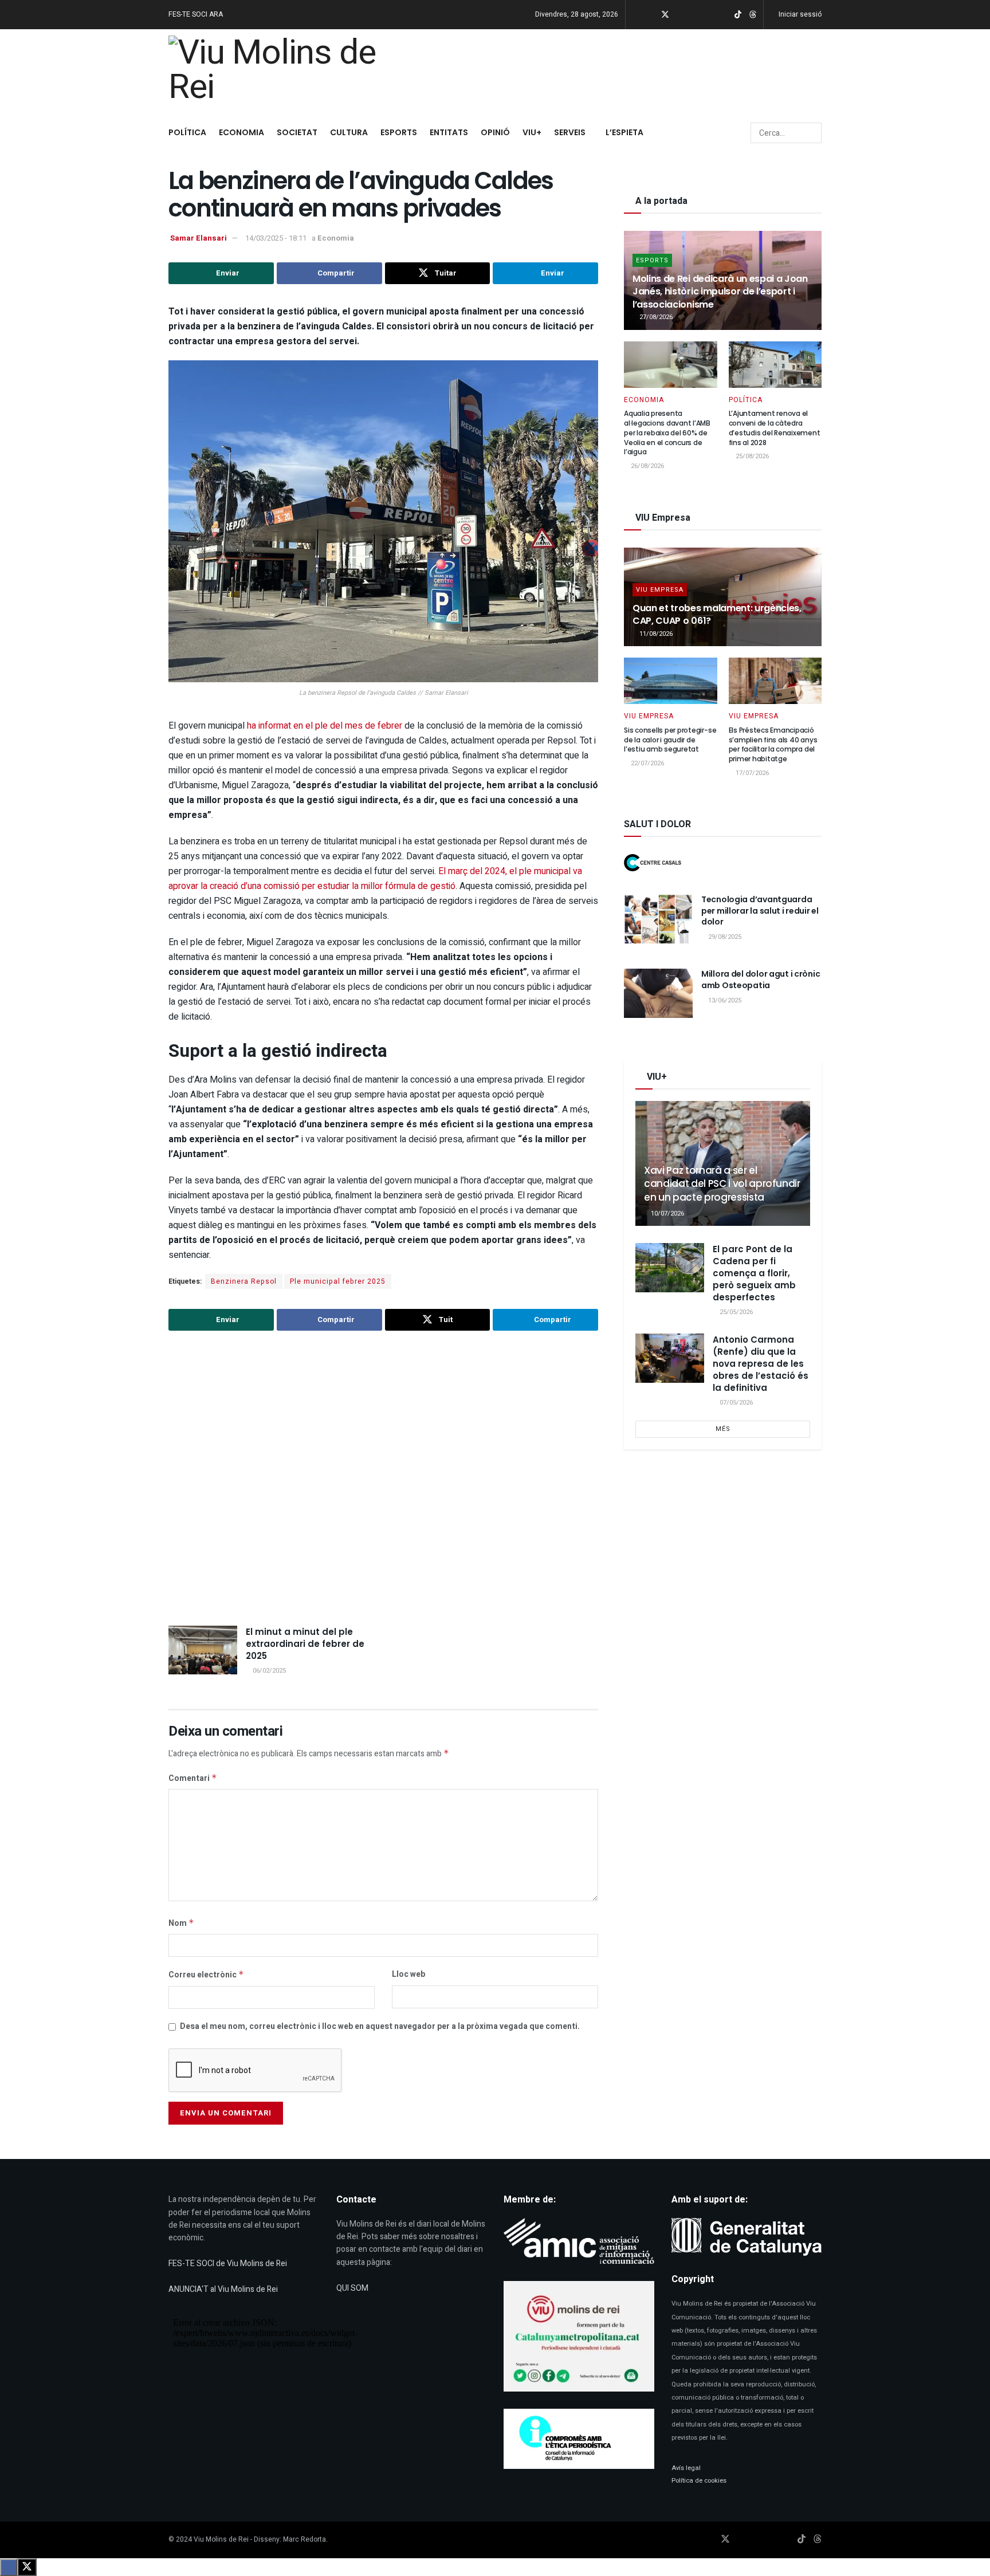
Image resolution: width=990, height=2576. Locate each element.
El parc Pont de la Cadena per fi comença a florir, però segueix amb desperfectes (754, 1273)
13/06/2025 (724, 1000)
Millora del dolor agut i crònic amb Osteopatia (761, 980)
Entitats (449, 132)
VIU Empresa (660, 590)
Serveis (570, 132)
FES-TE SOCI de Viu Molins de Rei (228, 2264)
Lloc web (408, 1974)
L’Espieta (624, 132)
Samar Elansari (199, 238)
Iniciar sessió (799, 14)
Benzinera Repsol (244, 1281)
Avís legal (686, 2468)
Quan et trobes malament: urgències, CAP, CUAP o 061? (717, 614)
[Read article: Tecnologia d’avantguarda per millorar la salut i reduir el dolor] (658, 919)
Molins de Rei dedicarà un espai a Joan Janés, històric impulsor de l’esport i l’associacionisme (720, 292)
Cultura (349, 132)
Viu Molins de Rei (221, 2539)
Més (723, 1429)
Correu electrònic (206, 1975)
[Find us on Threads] (753, 15)
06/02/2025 (268, 1671)
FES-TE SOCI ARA (196, 14)
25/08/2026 (751, 456)
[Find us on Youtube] (695, 15)
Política (187, 132)
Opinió (495, 132)
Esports (399, 132)
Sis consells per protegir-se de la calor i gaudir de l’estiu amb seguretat (670, 740)
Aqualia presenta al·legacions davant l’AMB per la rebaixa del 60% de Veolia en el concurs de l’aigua (667, 432)
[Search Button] (812, 133)
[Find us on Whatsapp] (723, 15)
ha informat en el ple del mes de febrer (326, 726)
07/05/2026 (735, 1403)
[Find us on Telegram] (709, 15)
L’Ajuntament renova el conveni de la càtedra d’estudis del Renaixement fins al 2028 (775, 428)
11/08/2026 (655, 634)
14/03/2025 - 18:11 (276, 238)
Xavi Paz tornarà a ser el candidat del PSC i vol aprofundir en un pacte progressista (722, 1184)
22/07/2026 (647, 763)
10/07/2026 (667, 1214)
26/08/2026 (647, 466)
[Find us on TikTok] (738, 15)
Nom (181, 1923)
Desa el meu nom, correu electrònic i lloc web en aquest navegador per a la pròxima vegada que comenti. (380, 2026)
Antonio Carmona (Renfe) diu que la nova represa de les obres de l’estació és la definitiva (761, 1364)
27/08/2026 (655, 317)
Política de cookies (699, 2481)
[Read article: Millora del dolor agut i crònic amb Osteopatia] (658, 993)
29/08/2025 (724, 937)
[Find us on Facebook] (650, 15)
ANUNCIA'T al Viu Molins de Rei (223, 2289)
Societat (297, 132)
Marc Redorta (305, 2539)
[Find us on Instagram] (680, 15)
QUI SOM (352, 2288)
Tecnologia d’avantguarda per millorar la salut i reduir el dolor (760, 911)
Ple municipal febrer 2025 (338, 1281)
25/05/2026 (735, 1312)
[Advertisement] (383, 1480)
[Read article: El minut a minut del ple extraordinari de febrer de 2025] (203, 1650)
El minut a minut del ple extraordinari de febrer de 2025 (305, 1644)
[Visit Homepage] (278, 72)
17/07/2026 (751, 773)
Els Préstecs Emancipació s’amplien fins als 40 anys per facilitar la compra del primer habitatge (773, 744)
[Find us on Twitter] (665, 15)
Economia (241, 132)
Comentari (193, 1778)
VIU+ (532, 132)
